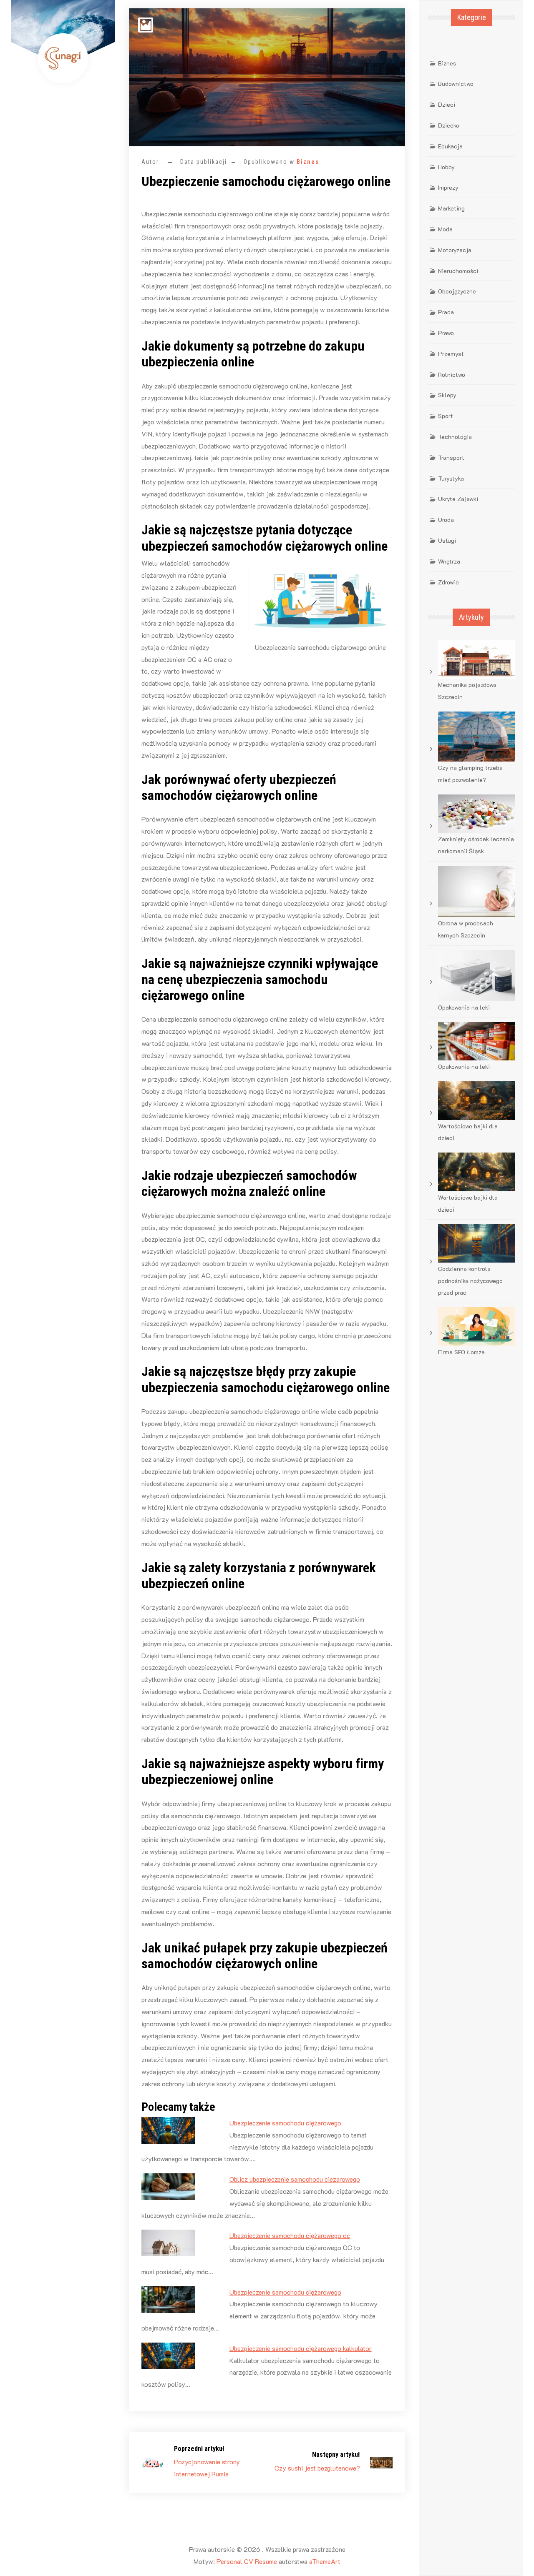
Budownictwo (456, 84)
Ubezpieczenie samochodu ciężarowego (285, 2123)
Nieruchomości (458, 271)
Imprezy (448, 187)
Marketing (451, 208)
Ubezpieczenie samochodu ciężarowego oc (290, 2235)
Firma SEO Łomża (461, 1352)
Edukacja (450, 146)
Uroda (446, 520)
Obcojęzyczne (457, 291)
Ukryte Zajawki (458, 499)
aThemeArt (325, 2561)
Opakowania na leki (464, 1007)
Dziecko (449, 125)
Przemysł (451, 354)
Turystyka (451, 478)
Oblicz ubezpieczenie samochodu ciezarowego (295, 2179)
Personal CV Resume (247, 2561)
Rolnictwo (452, 375)
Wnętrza (449, 561)
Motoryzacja (455, 250)
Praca (446, 312)
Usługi (447, 540)
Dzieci (447, 104)
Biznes (308, 162)
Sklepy (447, 395)
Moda (445, 229)
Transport (451, 457)
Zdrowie (448, 582)
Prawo (446, 333)
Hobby (446, 167)
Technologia (455, 437)
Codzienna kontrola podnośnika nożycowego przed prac (470, 1281)
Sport (446, 416)
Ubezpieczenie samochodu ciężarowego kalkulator (301, 2348)
